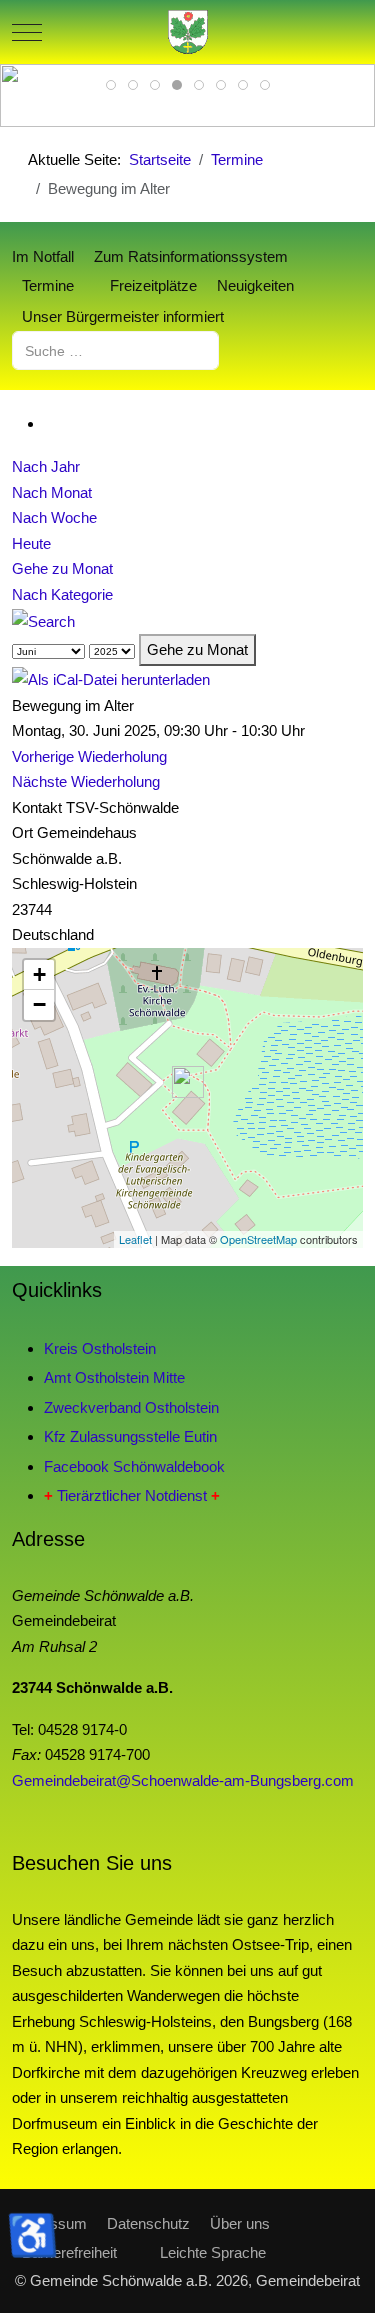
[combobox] (115, 350)
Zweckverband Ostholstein (131, 1407)
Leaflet (135, 1239)
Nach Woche (54, 517)
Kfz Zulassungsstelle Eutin (130, 1436)
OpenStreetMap (258, 1239)
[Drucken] (50, 423)
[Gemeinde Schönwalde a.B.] (188, 32)
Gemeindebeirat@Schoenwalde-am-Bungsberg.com (183, 1780)
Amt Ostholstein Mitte (114, 1377)
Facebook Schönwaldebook (134, 1466)
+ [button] (39, 974)
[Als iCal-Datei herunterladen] (111, 678)
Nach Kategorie (62, 594)
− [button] (39, 1004)
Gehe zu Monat (62, 568)
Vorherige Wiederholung (89, 756)
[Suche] (43, 619)
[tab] (111, 85)
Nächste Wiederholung (86, 781)
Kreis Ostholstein (100, 1348)
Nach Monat (52, 492)
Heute (31, 543)
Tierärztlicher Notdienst (132, 1495)
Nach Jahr (46, 466)
